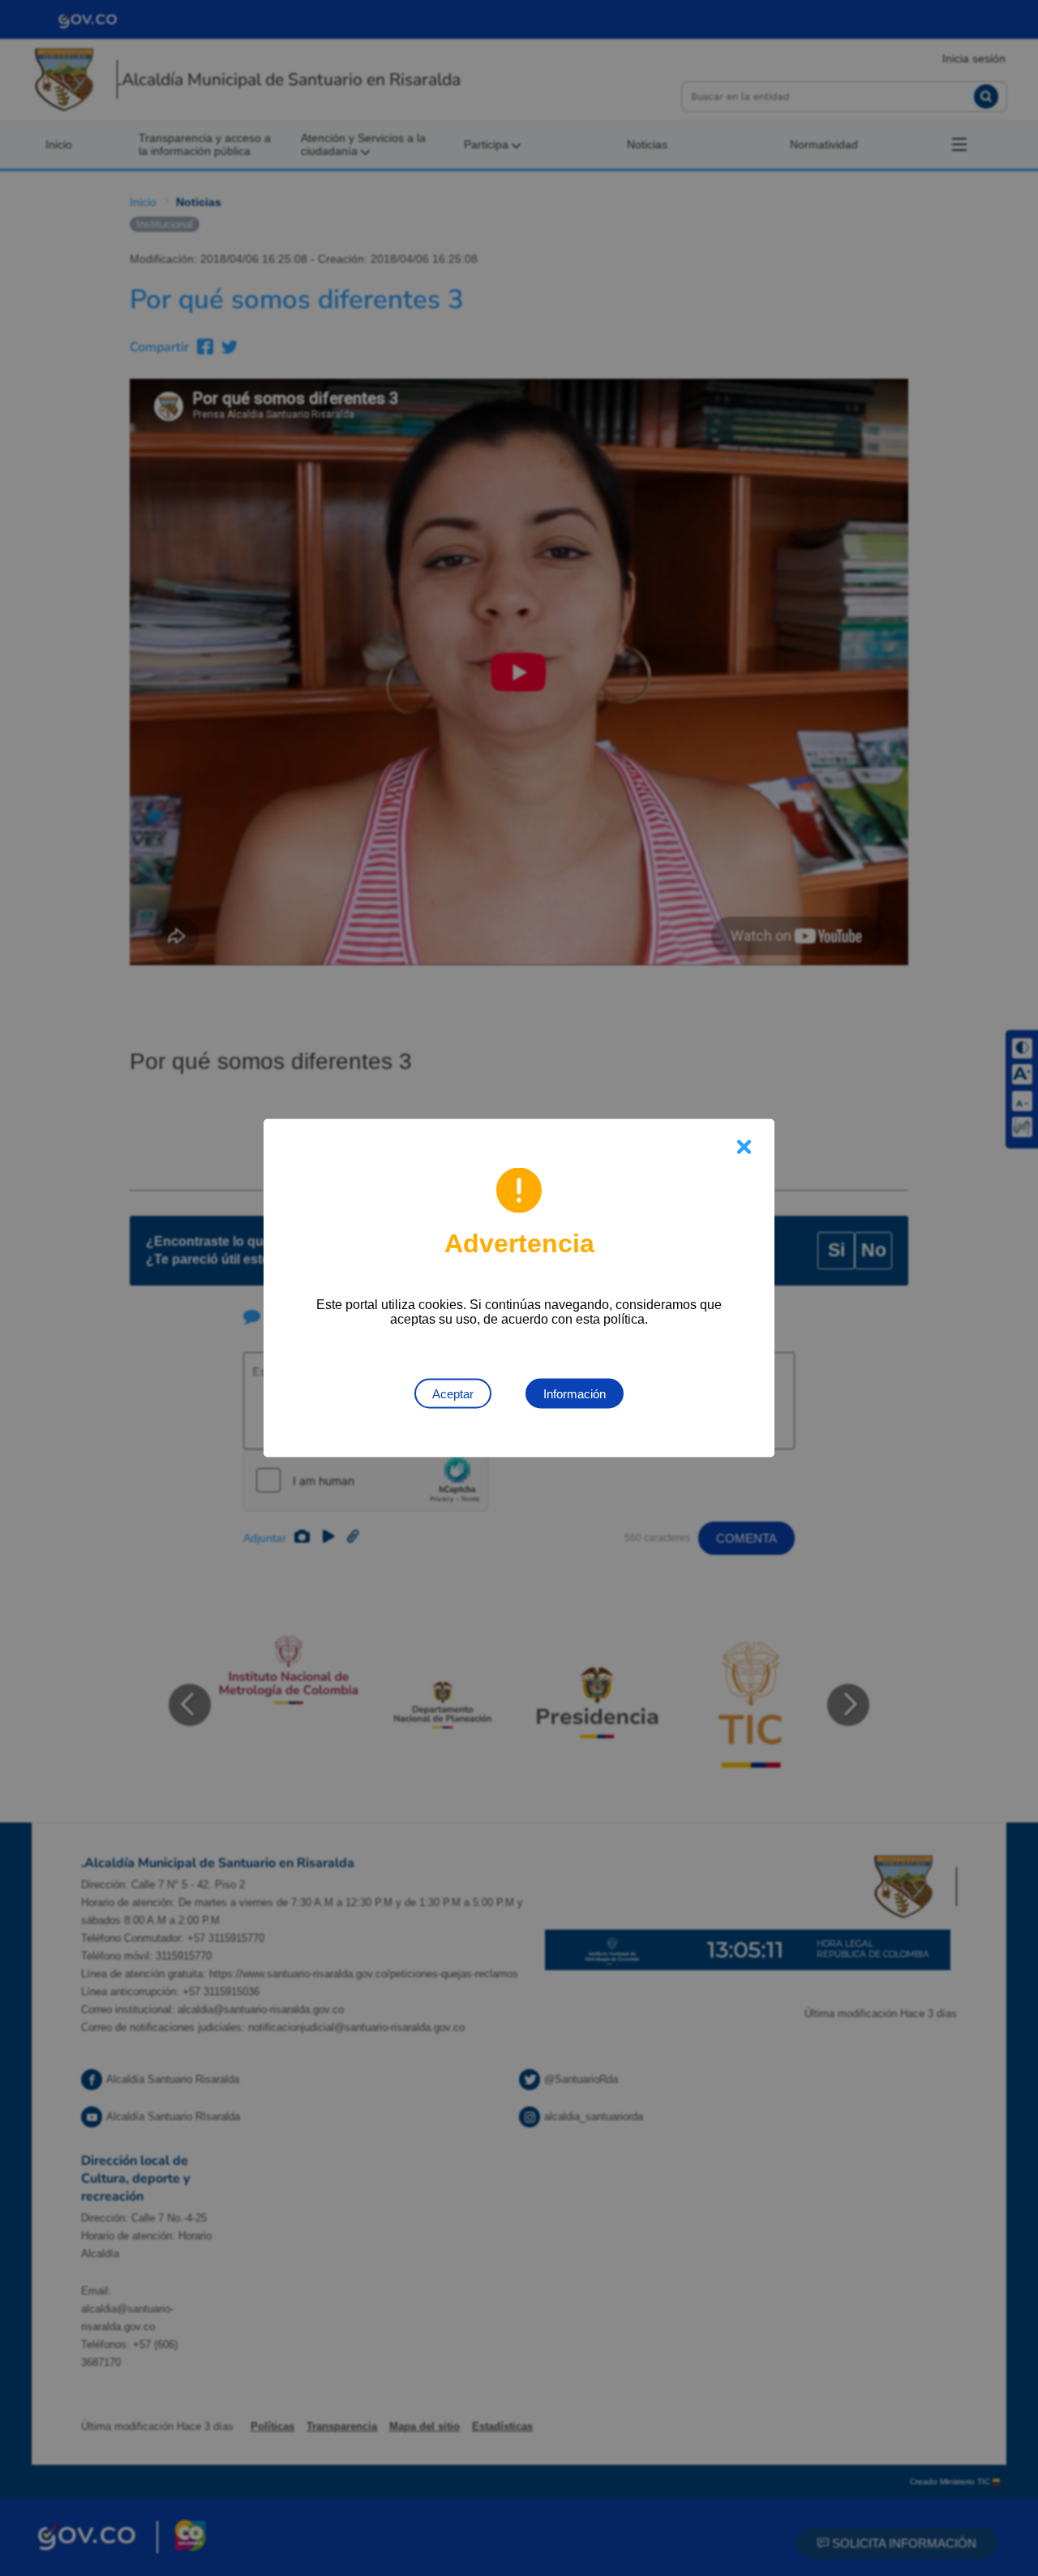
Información (575, 1394)
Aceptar (453, 1394)
